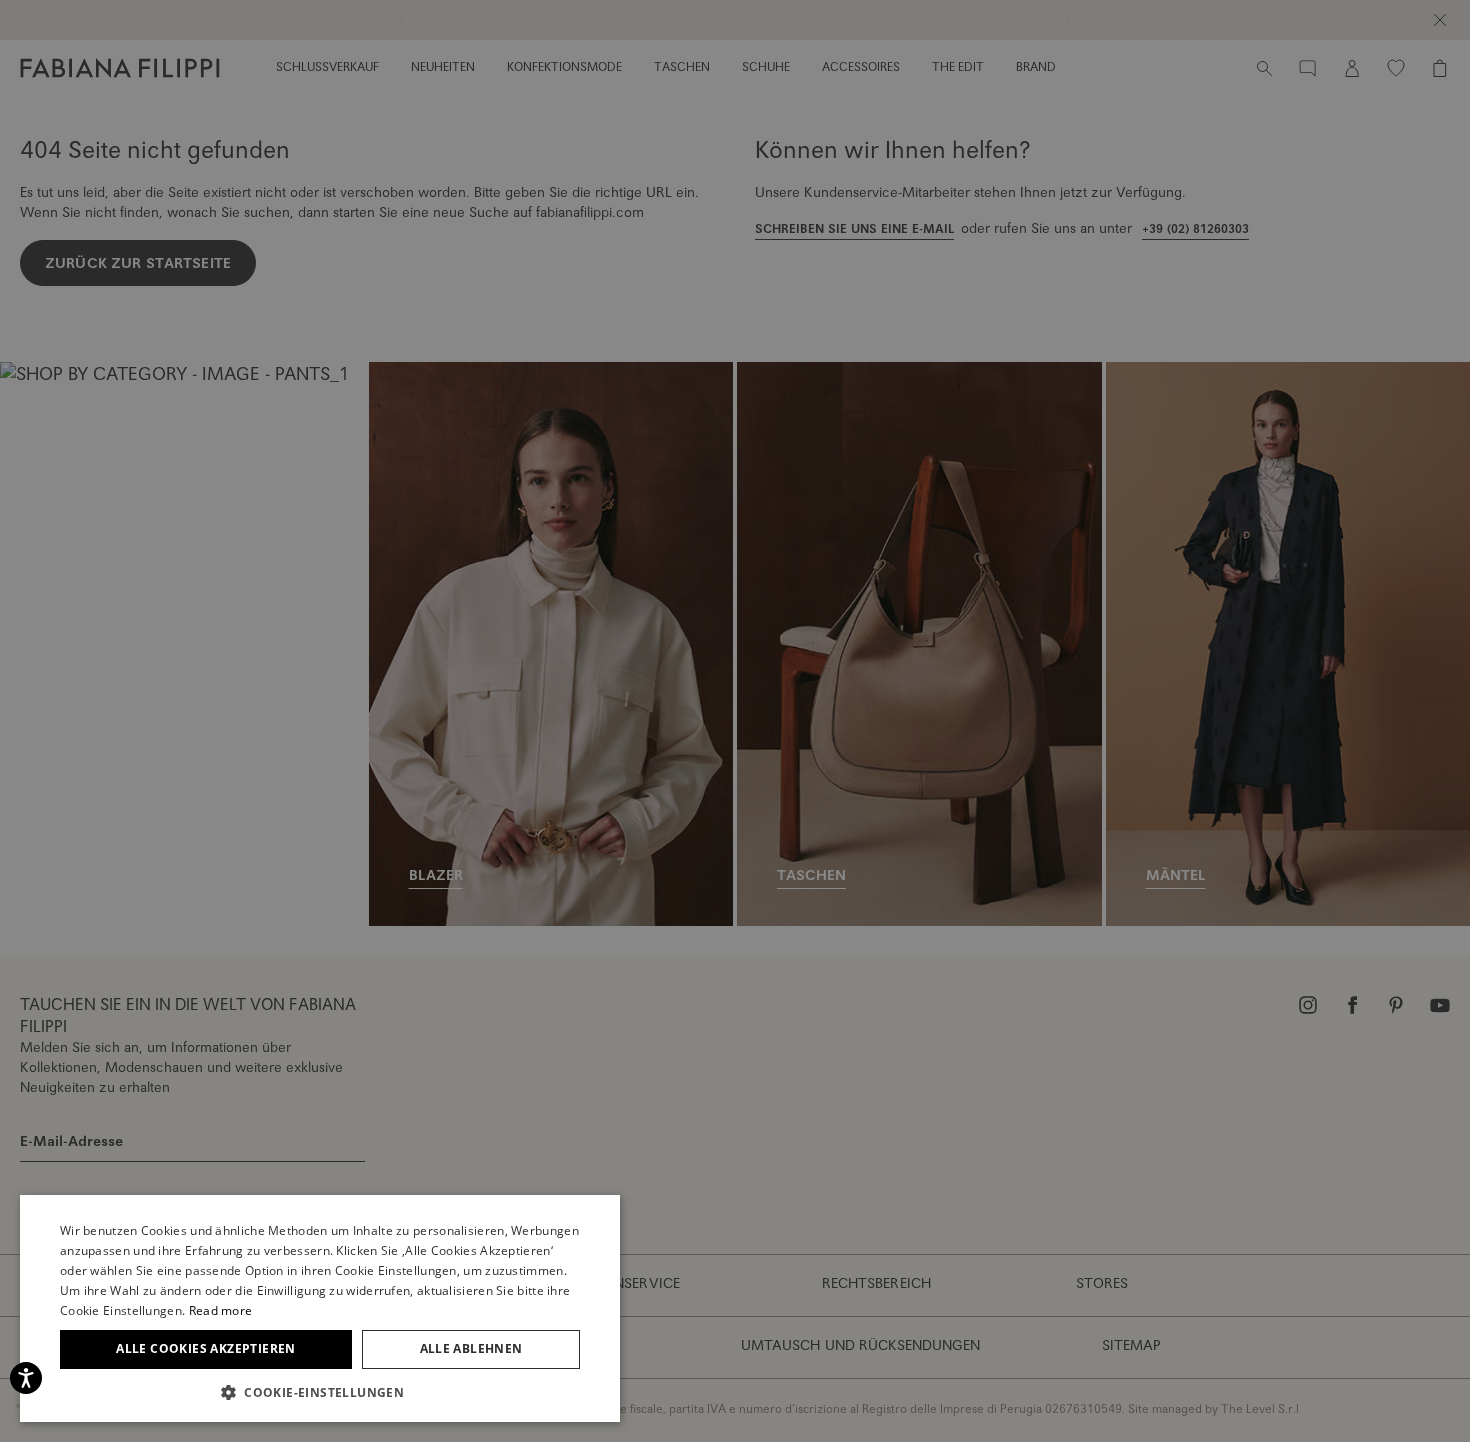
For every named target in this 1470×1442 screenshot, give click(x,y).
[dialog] (735, 721)
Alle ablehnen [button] (471, 1348)
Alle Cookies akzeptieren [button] (206, 1348)
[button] (320, 1392)
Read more (221, 1310)
